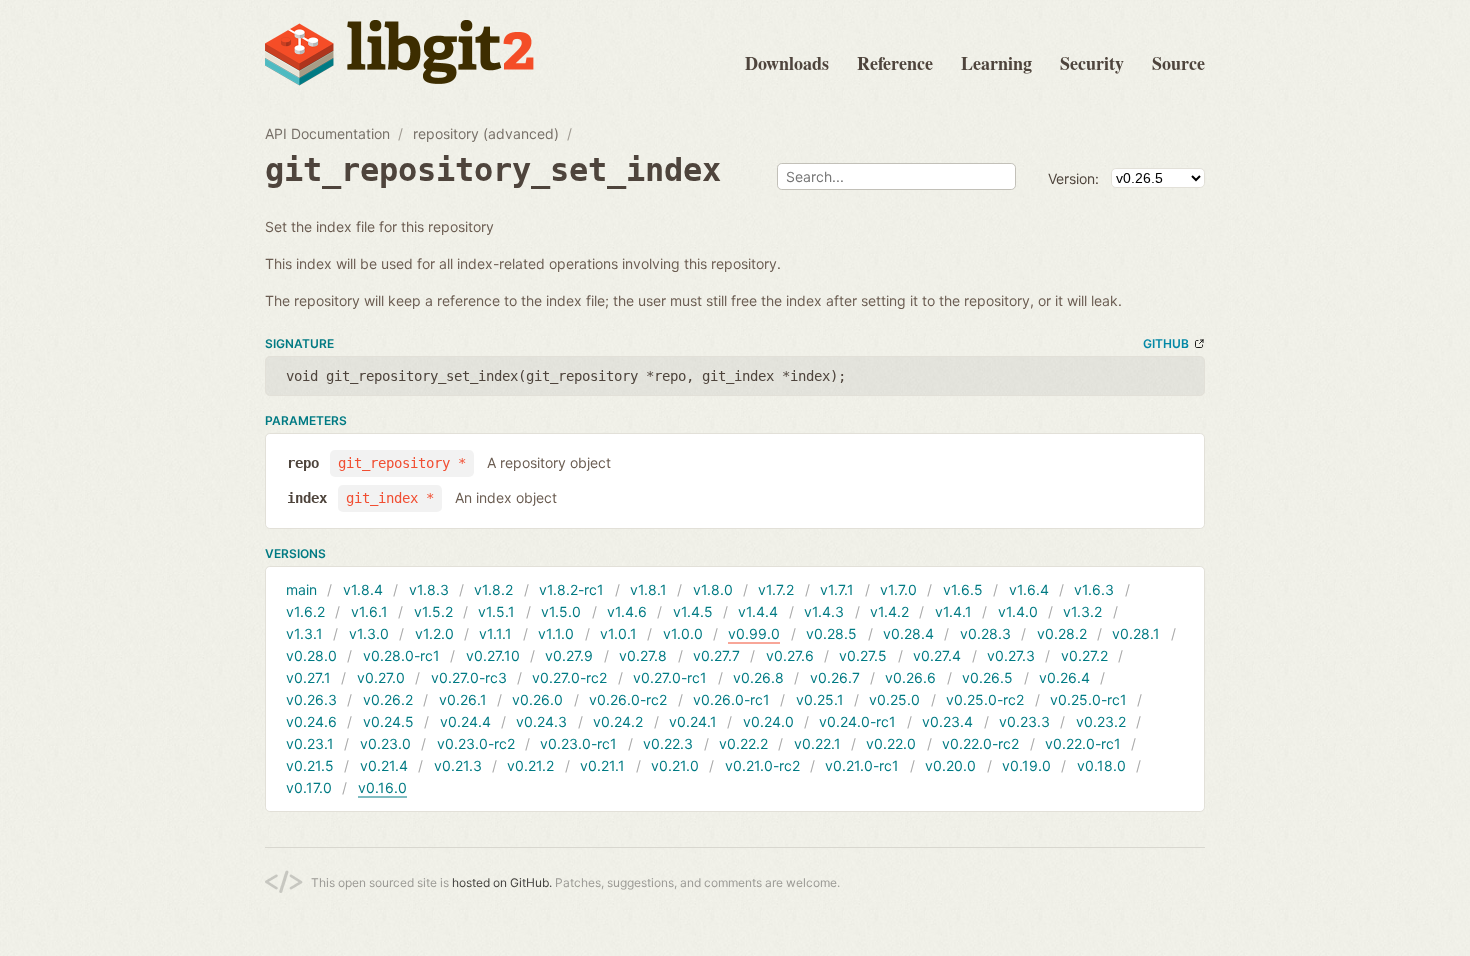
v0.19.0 (1026, 765)
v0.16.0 (382, 787)
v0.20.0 (950, 765)
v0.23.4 (947, 721)
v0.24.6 (311, 721)
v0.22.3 (668, 743)
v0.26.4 (1064, 677)
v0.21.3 (458, 765)
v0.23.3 (1024, 721)
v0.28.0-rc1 (401, 655)
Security (1092, 63)
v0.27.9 (569, 655)
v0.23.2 (1101, 721)
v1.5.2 (433, 611)
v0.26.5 (987, 677)
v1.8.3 (429, 589)
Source (1178, 63)
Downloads (787, 63)
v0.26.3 (311, 699)
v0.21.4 (384, 765)
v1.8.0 (713, 589)
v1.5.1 (496, 611)
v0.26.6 (910, 677)
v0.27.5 (863, 655)
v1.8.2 (493, 589)
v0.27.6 (790, 655)
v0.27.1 (308, 677)
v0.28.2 (1062, 633)
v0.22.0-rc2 (980, 743)
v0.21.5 (310, 765)
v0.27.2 (1084, 655)
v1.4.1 (953, 611)
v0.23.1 (310, 743)
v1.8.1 (648, 589)
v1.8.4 (363, 589)
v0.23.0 (385, 743)
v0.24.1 (693, 721)
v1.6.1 (369, 611)
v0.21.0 (675, 765)
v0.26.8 (758, 677)
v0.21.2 (530, 765)
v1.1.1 (495, 633)
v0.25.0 (894, 699)
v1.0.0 (683, 633)
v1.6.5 (963, 589)
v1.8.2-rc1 (571, 589)
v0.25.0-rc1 (1088, 699)
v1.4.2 (889, 611)
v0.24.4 (465, 721)
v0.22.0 (891, 743)
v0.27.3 (1011, 655)
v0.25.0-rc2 (985, 699)
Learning (996, 63)
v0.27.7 (716, 655)
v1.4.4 (758, 611)
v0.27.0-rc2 (569, 677)
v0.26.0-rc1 (731, 699)
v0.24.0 (768, 721)
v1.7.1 (837, 589)
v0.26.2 (388, 699)
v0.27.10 (493, 655)
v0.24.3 (541, 721)
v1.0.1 (618, 633)
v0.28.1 (1136, 633)
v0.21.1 (602, 765)
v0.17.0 (309, 787)
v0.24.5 (388, 721)
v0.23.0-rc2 (476, 743)
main (301, 589)
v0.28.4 (908, 633)
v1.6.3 (1094, 589)
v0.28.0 (311, 655)
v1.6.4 (1029, 589)
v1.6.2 (305, 611)
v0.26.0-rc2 (628, 699)
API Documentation (327, 133)
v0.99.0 (754, 633)
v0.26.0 (537, 699)
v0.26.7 (835, 677)
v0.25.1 (820, 699)
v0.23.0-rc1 (578, 743)
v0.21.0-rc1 (862, 765)
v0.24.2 (618, 721)
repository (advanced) (486, 133)
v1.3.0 (369, 633)
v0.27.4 (937, 655)
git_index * (390, 498)
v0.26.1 (463, 699)
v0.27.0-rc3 (469, 677)
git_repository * (402, 463)
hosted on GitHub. (502, 882)
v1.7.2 (776, 589)
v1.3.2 (1082, 611)
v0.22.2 (743, 743)
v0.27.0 (381, 677)
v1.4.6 (627, 611)
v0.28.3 (985, 633)
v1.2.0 (434, 633)
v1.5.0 (561, 611)
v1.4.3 (824, 611)
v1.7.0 (898, 589)
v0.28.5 (831, 633)
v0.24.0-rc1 (857, 721)
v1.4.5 (693, 611)
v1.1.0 (556, 633)
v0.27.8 (643, 655)
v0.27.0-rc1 (670, 677)
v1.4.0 (1018, 611)
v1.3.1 (304, 633)
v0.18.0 (1101, 765)
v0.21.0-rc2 (762, 765)
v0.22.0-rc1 (1083, 743)
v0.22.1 (817, 743)
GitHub (1166, 343)
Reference (895, 63)
